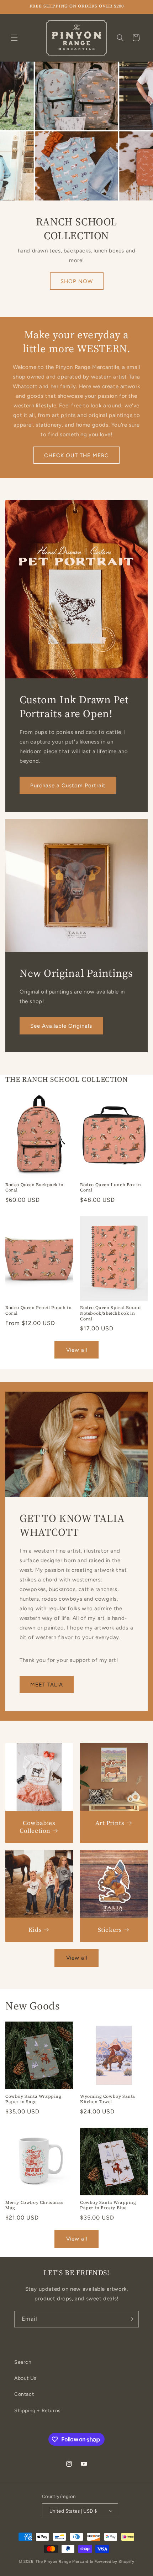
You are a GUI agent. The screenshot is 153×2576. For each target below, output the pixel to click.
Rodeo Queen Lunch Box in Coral (110, 1188)
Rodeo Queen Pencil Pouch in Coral (38, 1311)
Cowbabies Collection (38, 1827)
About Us (25, 2378)
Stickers (110, 1930)
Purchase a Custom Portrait (68, 786)
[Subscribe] (131, 2319)
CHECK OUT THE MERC (76, 455)
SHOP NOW (77, 281)
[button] (14, 38)
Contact (24, 2394)
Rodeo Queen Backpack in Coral (35, 1188)
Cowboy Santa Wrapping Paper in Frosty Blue (108, 2205)
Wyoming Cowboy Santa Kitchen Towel (108, 2099)
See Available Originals (61, 1026)
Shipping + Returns (38, 2411)
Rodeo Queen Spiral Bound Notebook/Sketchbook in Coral (110, 1313)
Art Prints (110, 1823)
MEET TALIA (47, 1685)
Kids (35, 1930)
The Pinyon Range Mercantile (64, 2562)
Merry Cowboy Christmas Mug (34, 2205)
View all (77, 1350)
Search (23, 2362)
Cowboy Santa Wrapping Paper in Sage (33, 2099)
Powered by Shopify (114, 2562)
